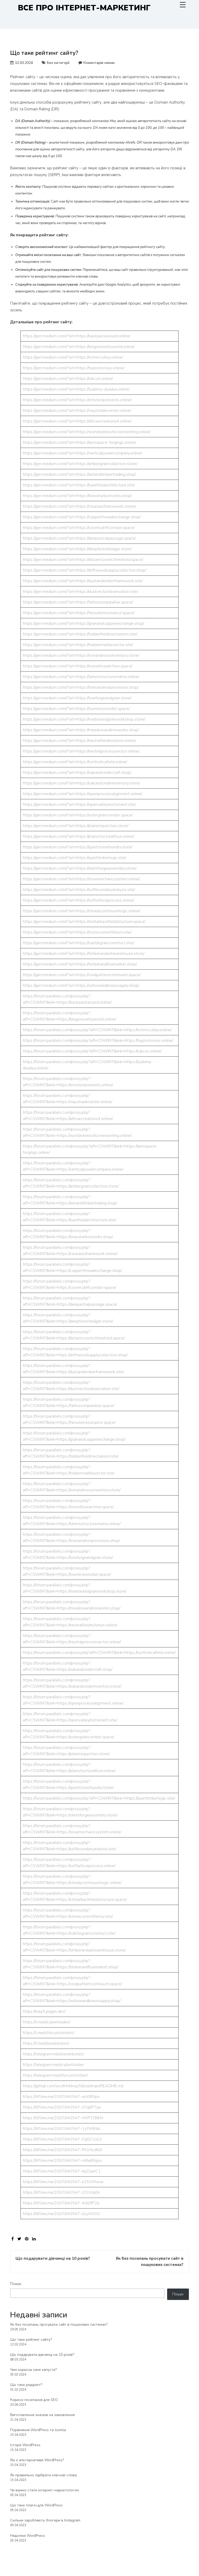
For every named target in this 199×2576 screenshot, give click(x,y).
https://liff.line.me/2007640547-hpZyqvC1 (62, 2171)
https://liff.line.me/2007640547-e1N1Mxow (63, 2182)
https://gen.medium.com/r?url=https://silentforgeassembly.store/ (80, 868)
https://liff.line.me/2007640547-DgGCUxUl (62, 2139)
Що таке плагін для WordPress (36, 2505)
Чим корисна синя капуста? (33, 2370)
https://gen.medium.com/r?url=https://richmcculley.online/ (73, 357)
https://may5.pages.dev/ (44, 2011)
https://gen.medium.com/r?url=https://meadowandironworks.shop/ (81, 730)
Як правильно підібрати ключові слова (43, 2475)
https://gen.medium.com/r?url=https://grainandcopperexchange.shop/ (83, 623)
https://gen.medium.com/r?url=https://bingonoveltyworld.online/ (79, 347)
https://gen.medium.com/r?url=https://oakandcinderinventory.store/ (81, 783)
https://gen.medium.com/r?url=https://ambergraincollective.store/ (80, 464)
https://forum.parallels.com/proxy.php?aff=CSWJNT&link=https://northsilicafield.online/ (99, 1653)
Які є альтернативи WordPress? (37, 2460)
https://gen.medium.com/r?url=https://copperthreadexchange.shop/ (82, 517)
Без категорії (58, 63)
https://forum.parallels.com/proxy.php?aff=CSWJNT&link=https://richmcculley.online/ (97, 1030)
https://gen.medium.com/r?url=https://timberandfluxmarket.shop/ (80, 964)
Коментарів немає (99, 63)
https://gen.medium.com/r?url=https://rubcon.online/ (68, 379)
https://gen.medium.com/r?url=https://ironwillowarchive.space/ (78, 666)
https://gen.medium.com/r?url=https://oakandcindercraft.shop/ (77, 773)
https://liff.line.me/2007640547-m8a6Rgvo (62, 2161)
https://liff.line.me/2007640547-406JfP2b (61, 2203)
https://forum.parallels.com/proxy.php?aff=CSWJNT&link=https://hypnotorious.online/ (98, 1041)
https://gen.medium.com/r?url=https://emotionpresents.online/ (77, 400)
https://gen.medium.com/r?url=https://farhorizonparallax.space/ (78, 602)
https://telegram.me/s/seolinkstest (53, 2054)
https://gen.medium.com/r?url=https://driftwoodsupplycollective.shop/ (84, 570)
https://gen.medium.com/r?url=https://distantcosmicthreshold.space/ (83, 560)
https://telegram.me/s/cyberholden (53, 2065)
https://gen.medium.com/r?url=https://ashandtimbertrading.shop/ (79, 474)
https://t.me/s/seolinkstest (46, 2043)
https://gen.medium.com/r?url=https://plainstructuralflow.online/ (79, 836)
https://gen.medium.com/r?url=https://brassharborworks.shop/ (77, 496)
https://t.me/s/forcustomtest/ (49, 2033)
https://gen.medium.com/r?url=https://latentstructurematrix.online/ (81, 677)
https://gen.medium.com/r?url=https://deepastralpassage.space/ (79, 538)
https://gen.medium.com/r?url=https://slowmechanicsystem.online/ (81, 879)
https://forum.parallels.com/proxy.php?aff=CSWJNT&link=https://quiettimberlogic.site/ (99, 1798)
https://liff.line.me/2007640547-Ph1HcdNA (63, 2150)
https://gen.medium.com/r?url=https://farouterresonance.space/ (79, 613)
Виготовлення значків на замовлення (42, 2415)
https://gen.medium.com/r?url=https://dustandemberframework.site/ (83, 581)
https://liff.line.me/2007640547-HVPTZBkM (63, 2118)
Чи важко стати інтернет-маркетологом (44, 2490)
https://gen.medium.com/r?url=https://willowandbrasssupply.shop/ (81, 985)
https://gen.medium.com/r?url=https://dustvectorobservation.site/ (80, 592)
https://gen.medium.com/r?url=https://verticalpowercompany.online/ (82, 453)
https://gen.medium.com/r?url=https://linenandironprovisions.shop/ (81, 687)
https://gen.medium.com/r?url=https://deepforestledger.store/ (77, 549)
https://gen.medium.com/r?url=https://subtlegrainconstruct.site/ (78, 943)
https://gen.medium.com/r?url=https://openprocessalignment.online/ (82, 794)
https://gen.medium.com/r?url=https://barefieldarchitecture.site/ (79, 485)
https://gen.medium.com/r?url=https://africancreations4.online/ (77, 421)
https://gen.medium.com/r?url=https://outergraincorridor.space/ (78, 815)
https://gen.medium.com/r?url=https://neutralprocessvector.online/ (81, 751)
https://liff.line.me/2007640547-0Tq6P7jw (62, 2107)
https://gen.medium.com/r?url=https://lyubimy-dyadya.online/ (76, 389)
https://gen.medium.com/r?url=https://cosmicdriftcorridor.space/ (79, 528)
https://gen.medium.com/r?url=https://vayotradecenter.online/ (77, 411)
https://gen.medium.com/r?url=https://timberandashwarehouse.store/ (84, 954)
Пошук (16, 2284)
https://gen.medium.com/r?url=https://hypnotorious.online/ (74, 368)
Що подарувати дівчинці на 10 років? (42, 2355)
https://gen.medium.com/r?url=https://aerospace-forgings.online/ (79, 442)
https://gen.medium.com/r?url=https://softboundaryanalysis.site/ (79, 890)
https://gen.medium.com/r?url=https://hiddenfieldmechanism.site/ (80, 634)
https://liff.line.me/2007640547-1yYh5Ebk (62, 2129)
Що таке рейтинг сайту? (31, 2340)
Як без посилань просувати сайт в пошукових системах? (59, 2325)
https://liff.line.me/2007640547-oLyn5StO (61, 2214)
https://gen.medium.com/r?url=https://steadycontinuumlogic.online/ (81, 911)
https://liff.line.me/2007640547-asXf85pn (61, 2097)
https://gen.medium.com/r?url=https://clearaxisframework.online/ (79, 506)
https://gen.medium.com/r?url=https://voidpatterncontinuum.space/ (82, 975)
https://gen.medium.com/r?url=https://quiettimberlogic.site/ (74, 858)
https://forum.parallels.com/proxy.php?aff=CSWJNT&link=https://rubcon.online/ (92, 1051)
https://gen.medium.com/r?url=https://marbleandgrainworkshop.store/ (84, 719)
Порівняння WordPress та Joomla (38, 2430)
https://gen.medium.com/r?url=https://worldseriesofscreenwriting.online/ (87, 432)
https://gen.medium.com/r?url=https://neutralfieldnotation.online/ (79, 741)
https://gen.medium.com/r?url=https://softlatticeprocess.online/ (78, 900)
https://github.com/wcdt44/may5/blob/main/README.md (73, 2086)
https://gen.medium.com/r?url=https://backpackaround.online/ (77, 336)
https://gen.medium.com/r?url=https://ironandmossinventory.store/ (81, 655)
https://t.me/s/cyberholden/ (47, 2022)
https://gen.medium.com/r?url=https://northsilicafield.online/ (75, 762)
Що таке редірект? (26, 2385)
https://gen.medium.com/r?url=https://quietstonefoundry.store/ (78, 847)
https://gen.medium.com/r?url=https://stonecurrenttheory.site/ (77, 932)
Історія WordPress (25, 2445)
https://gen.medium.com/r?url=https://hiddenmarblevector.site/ (78, 645)
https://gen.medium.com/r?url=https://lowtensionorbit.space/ (76, 709)
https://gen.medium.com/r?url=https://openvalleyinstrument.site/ (79, 804)
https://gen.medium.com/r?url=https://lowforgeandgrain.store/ (77, 698)
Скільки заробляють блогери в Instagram (45, 2520)
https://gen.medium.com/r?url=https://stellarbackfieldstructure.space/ (84, 922)
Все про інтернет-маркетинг (84, 8)
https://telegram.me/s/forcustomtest (55, 2075)
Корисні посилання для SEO (34, 2400)
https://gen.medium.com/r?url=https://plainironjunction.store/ (76, 826)
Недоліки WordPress (27, 2536)
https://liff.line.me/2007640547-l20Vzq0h (61, 2192)
